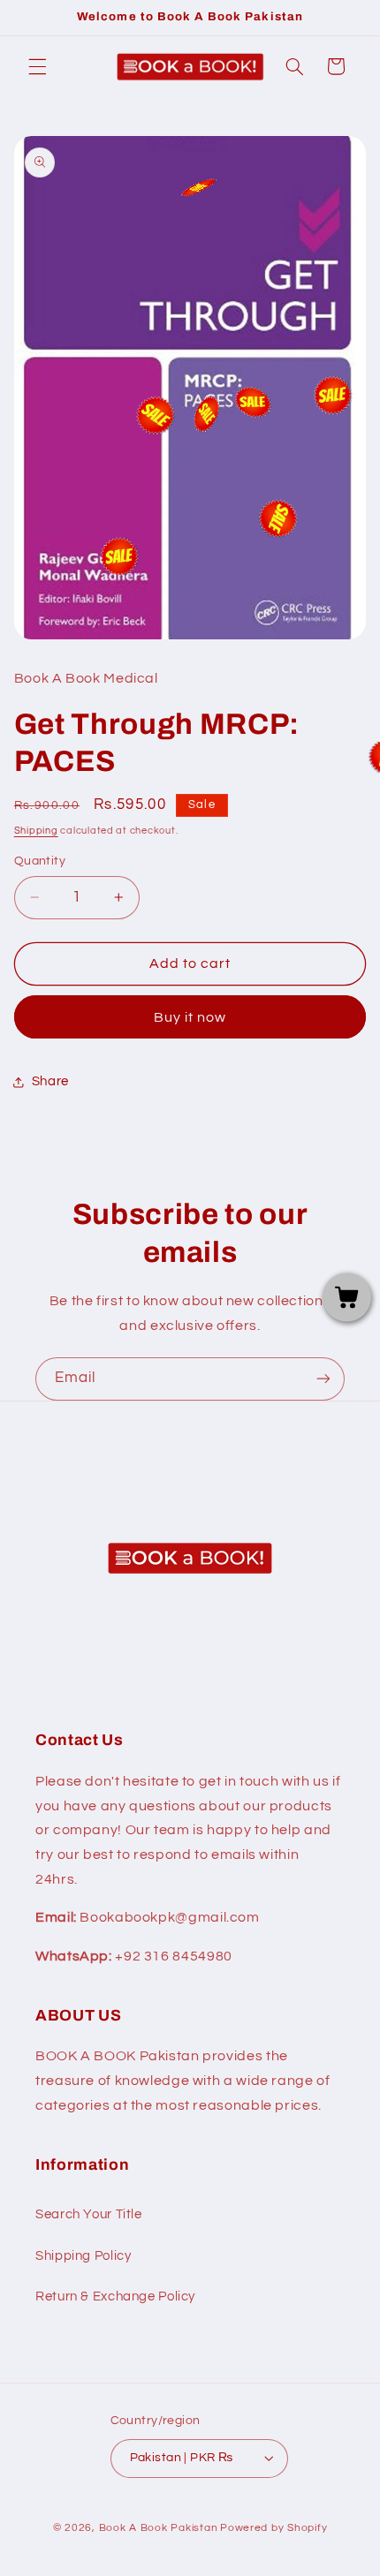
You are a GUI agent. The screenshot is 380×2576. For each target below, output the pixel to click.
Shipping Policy (83, 2256)
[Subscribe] (323, 1379)
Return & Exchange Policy (115, 2296)
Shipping (36, 831)
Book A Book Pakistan (159, 2528)
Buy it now (190, 1017)
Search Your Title (89, 2214)
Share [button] (50, 1081)
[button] (37, 66)
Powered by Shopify (274, 2528)
